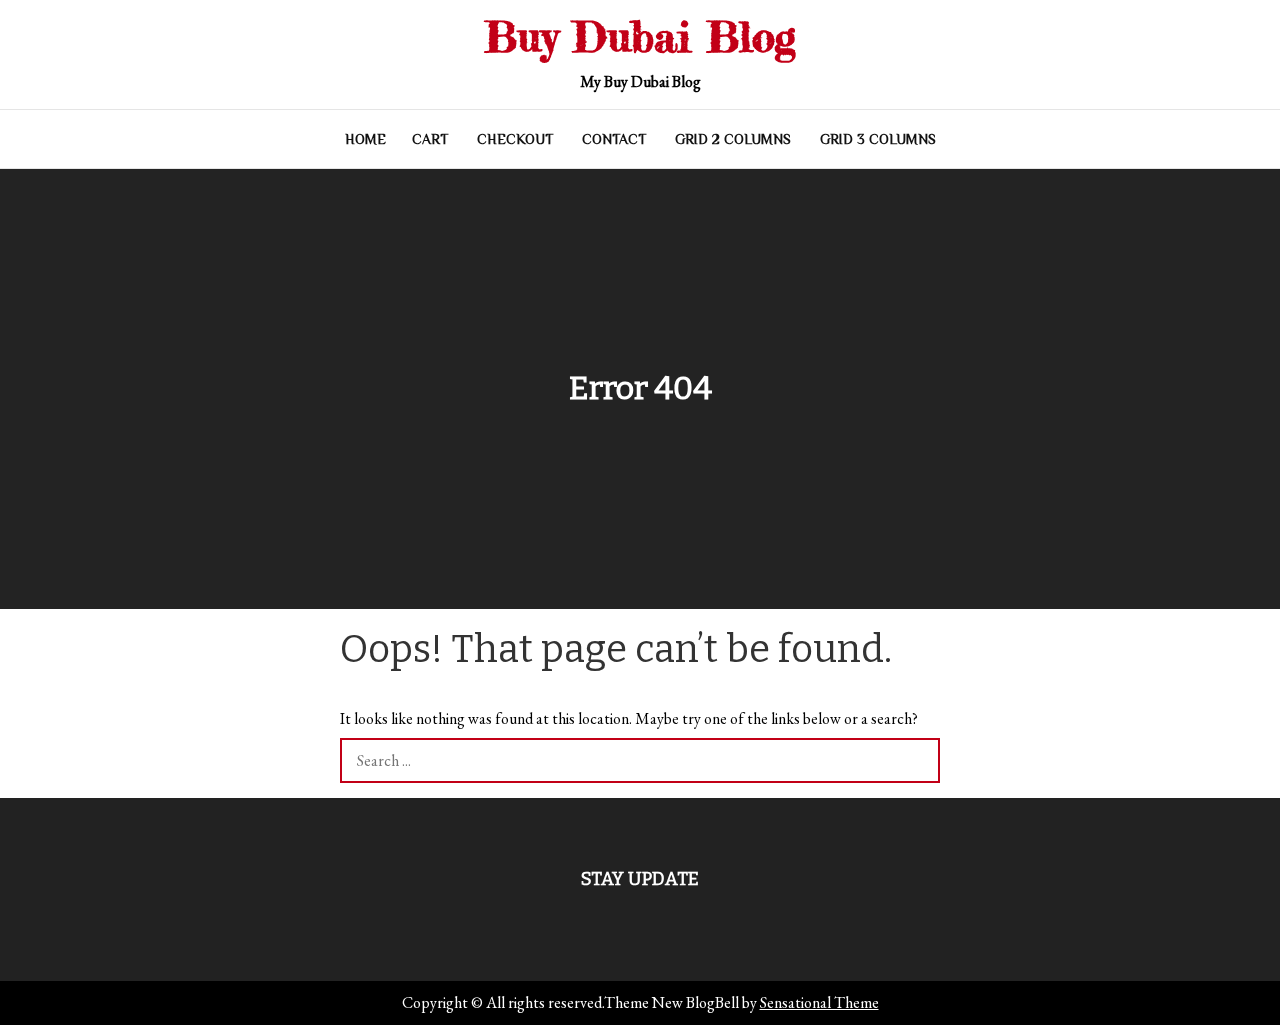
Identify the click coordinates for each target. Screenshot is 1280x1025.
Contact (614, 139)
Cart (430, 139)
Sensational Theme (819, 1002)
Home (365, 139)
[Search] (917, 760)
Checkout (515, 139)
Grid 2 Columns (733, 139)
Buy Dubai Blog (640, 36)
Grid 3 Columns (878, 139)
